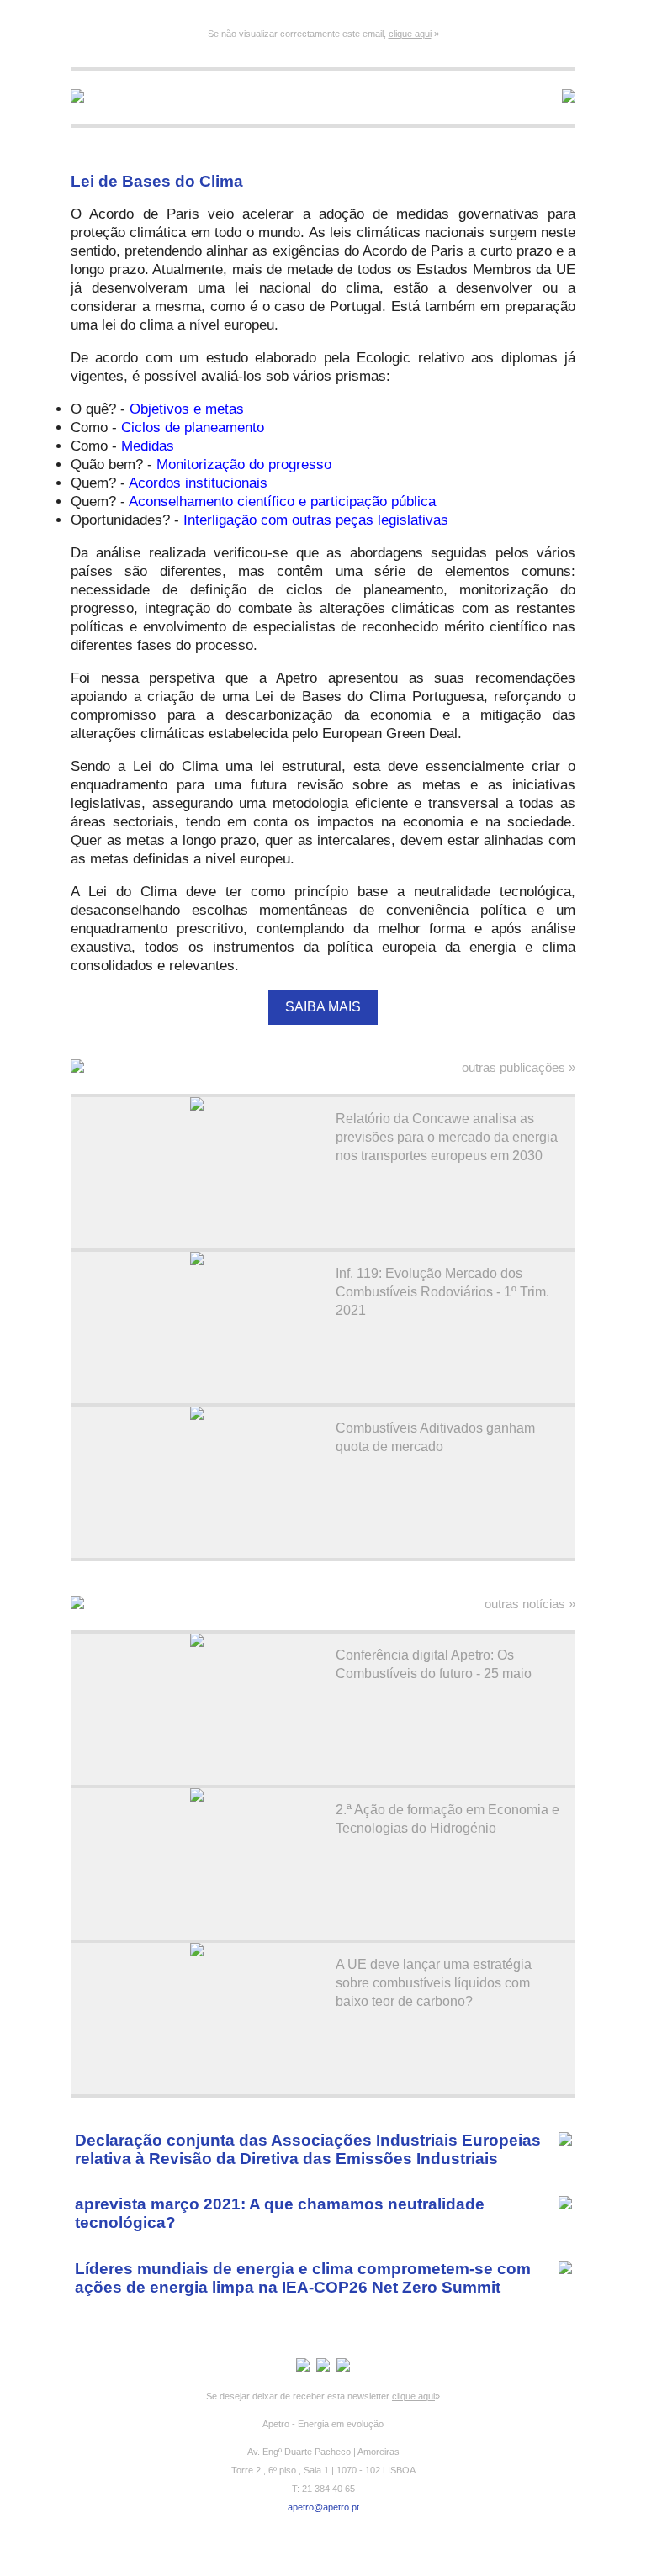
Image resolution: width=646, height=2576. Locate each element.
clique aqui (410, 34)
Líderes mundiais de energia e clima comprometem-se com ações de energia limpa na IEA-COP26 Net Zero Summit (303, 2278)
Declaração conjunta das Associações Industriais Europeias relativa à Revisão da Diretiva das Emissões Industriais (308, 2149)
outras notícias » (530, 1604)
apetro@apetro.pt (323, 2507)
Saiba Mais (323, 1007)
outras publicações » (519, 1067)
